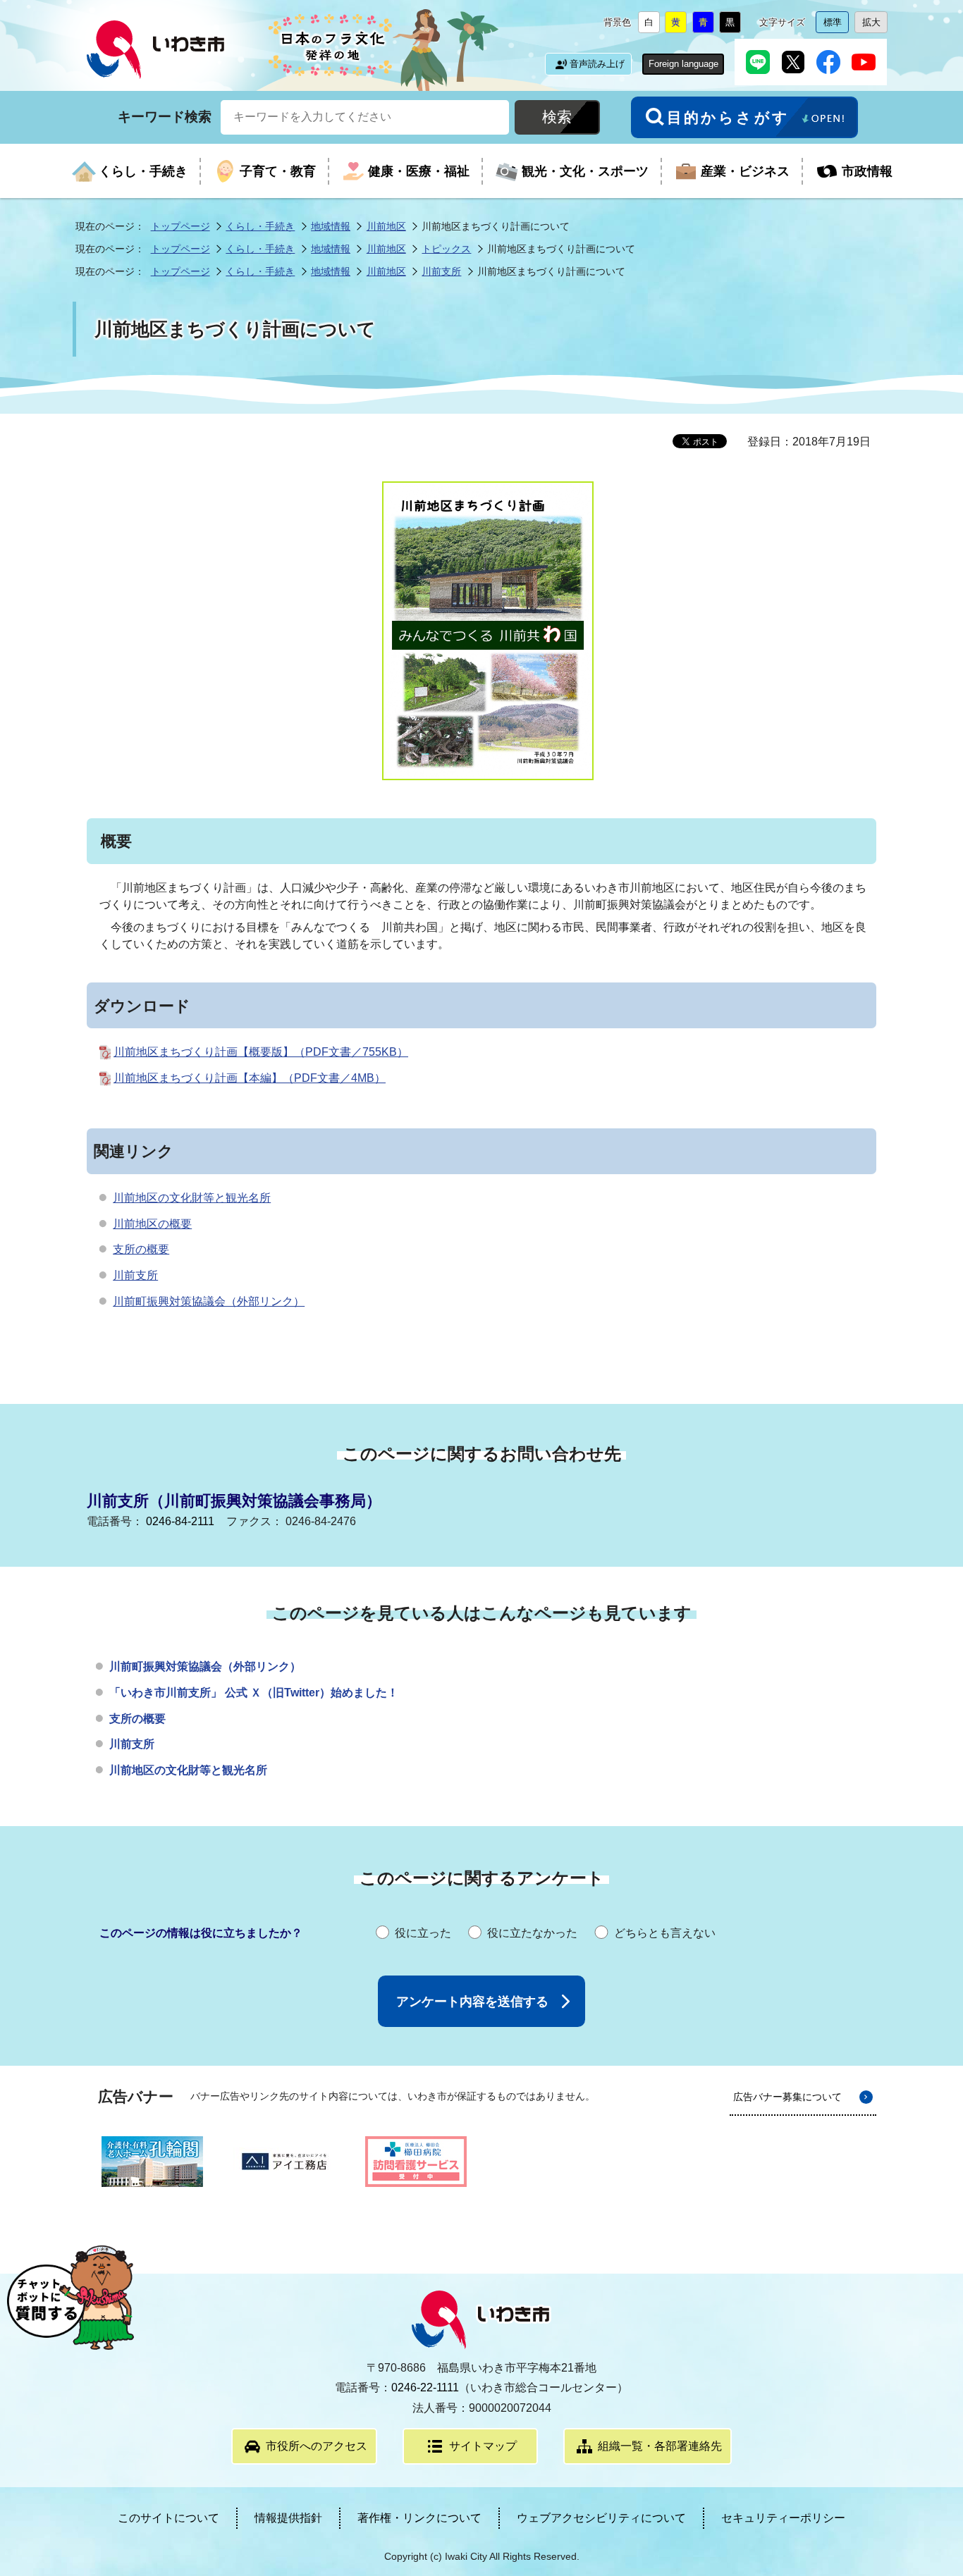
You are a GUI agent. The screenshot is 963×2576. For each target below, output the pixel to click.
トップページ (180, 226)
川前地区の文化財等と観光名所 (192, 1198)
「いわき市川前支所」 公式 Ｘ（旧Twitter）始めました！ (254, 1693)
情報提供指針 (288, 2518)
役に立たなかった (532, 1933)
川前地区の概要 (152, 1224)
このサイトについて (168, 2518)
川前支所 (441, 271)
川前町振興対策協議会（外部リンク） (209, 1301)
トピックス (446, 249)
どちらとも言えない (665, 1933)
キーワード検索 (165, 116)
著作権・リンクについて (419, 2518)
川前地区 (386, 226)
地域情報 (331, 226)
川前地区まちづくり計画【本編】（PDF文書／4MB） (250, 1078)
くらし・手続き (260, 226)
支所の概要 (141, 1249)
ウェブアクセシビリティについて (601, 2518)
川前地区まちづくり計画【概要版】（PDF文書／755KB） (261, 1052)
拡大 (875, 25)
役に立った (423, 1933)
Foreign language (683, 64)
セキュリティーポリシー (783, 2518)
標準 (836, 25)
